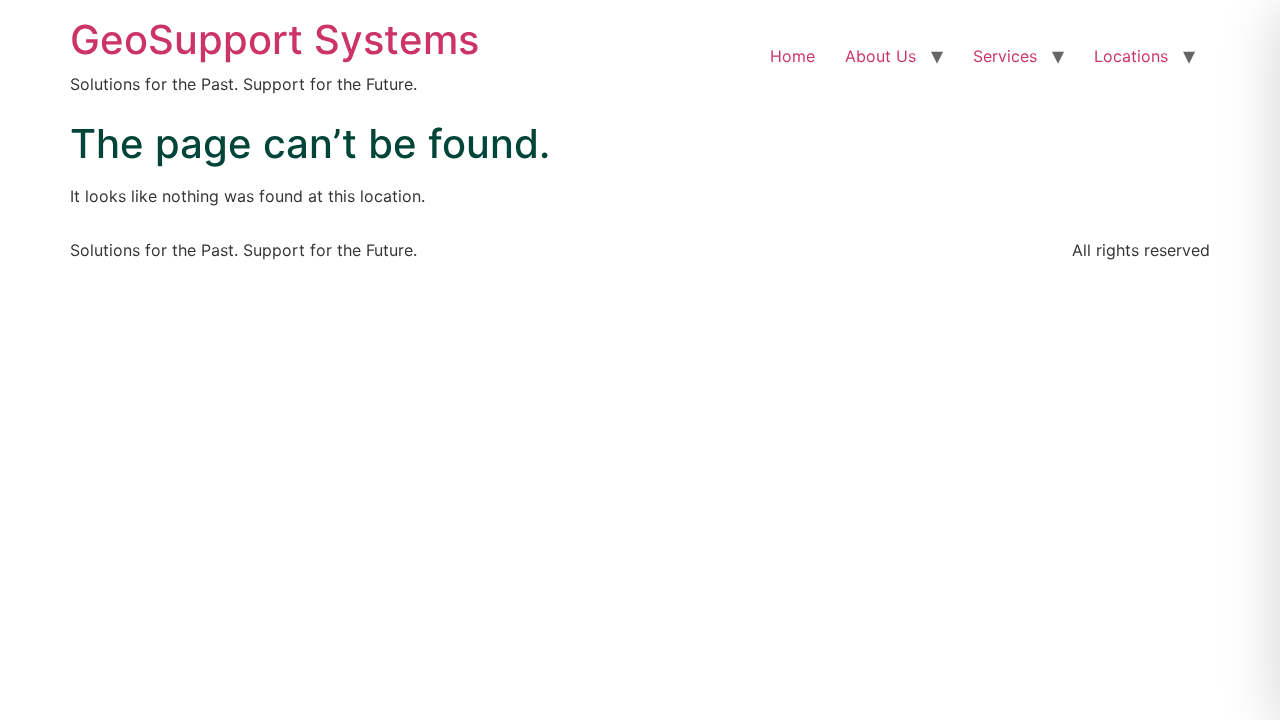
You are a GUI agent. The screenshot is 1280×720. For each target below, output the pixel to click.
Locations (1131, 56)
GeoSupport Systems (274, 39)
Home (792, 56)
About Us (880, 56)
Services (1005, 56)
